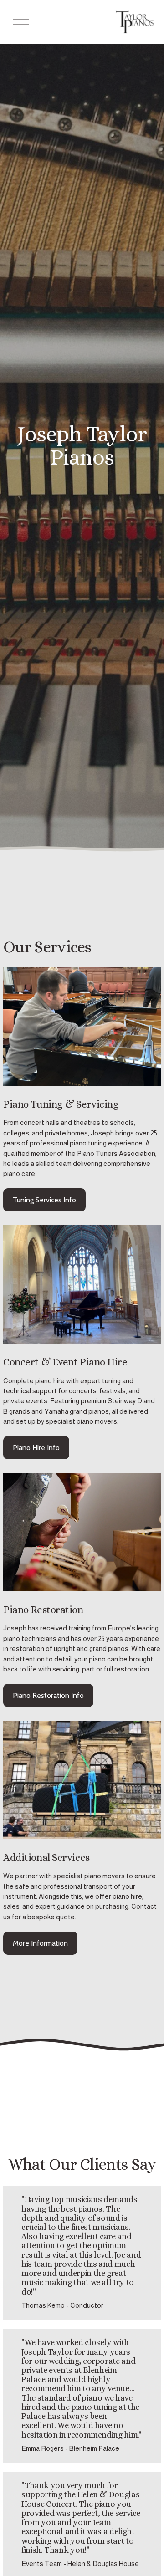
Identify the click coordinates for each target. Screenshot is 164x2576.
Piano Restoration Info (48, 1695)
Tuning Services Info (44, 1200)
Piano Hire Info (36, 1448)
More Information (40, 1943)
